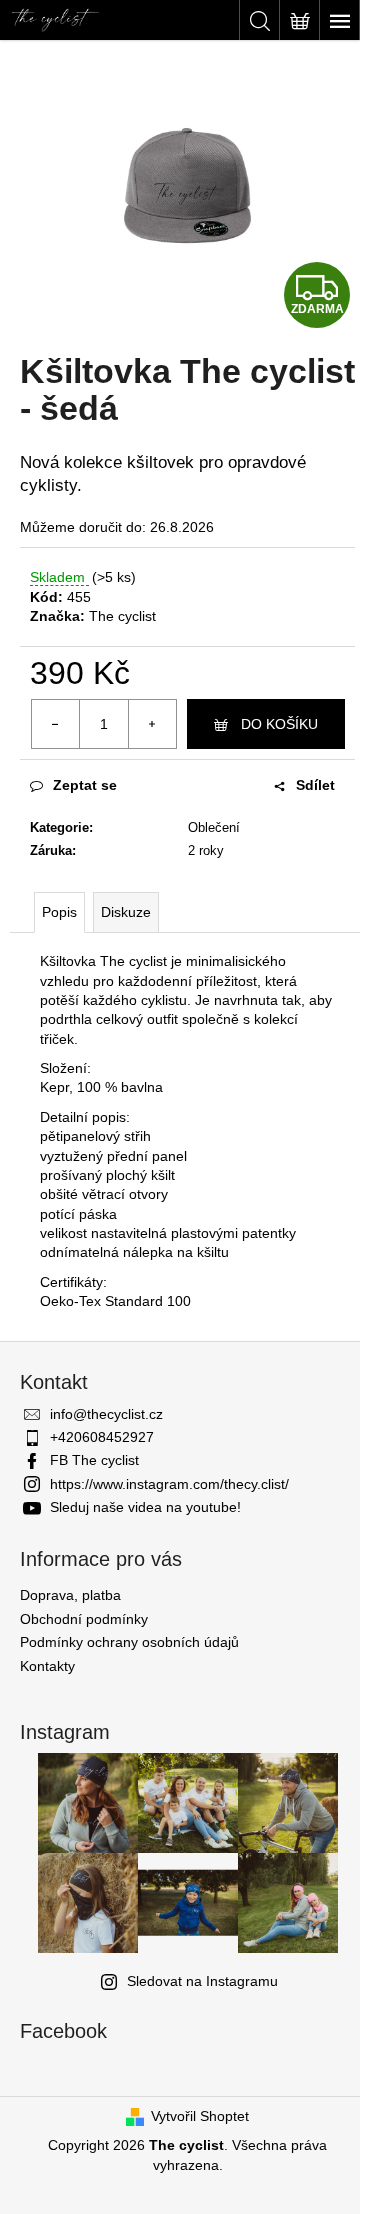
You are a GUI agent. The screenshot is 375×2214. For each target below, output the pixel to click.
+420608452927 (102, 1437)
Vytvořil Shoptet (200, 2116)
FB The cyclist (94, 1460)
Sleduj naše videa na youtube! (145, 1507)
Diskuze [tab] (126, 912)
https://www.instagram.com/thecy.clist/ (169, 1484)
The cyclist (122, 616)
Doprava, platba (70, 1595)
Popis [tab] (59, 912)
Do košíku (279, 724)
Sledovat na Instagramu (202, 1981)
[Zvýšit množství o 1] (152, 724)
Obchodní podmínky (84, 1619)
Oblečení (214, 827)
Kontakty (47, 1666)
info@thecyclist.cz (106, 1414)
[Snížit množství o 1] (56, 724)
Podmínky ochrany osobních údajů (129, 1642)
